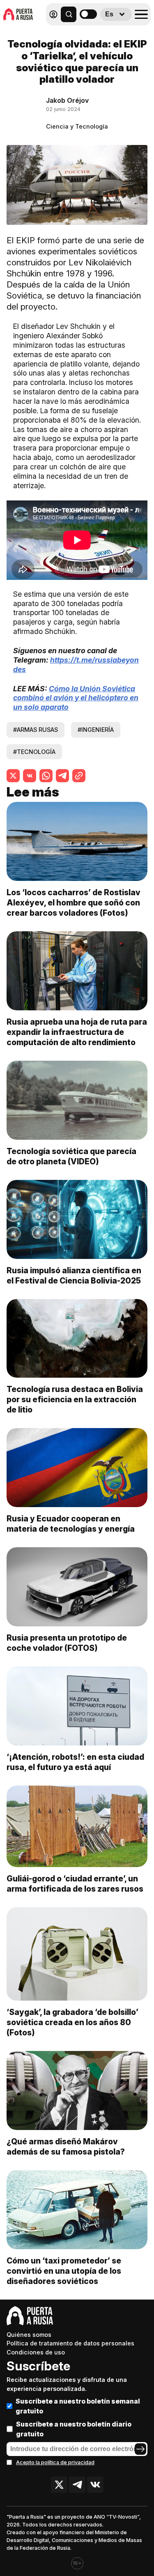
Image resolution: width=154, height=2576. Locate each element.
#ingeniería (96, 730)
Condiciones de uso (36, 2352)
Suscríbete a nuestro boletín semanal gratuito (78, 2406)
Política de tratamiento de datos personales (70, 2343)
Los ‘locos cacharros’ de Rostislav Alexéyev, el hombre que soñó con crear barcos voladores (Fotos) (74, 903)
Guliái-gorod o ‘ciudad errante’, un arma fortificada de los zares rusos (75, 1884)
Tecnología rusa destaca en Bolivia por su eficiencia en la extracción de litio (75, 1399)
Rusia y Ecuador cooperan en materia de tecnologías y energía (71, 1524)
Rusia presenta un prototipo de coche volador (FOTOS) (67, 1643)
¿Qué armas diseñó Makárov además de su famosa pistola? (66, 2147)
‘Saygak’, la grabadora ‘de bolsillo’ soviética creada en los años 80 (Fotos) (72, 2022)
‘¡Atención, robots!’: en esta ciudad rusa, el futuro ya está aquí (75, 1762)
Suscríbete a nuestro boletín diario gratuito (74, 2429)
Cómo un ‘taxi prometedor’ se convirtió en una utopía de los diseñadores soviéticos (64, 2271)
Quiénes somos (29, 2335)
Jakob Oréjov (67, 100)
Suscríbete (38, 2366)
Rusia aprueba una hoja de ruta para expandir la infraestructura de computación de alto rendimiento (77, 1032)
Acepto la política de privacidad (55, 2462)
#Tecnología (34, 752)
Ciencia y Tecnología (77, 126)
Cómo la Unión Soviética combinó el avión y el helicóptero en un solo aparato (76, 698)
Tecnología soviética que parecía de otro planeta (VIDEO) (71, 1156)
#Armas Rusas (36, 730)
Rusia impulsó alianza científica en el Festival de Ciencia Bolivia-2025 (74, 1276)
